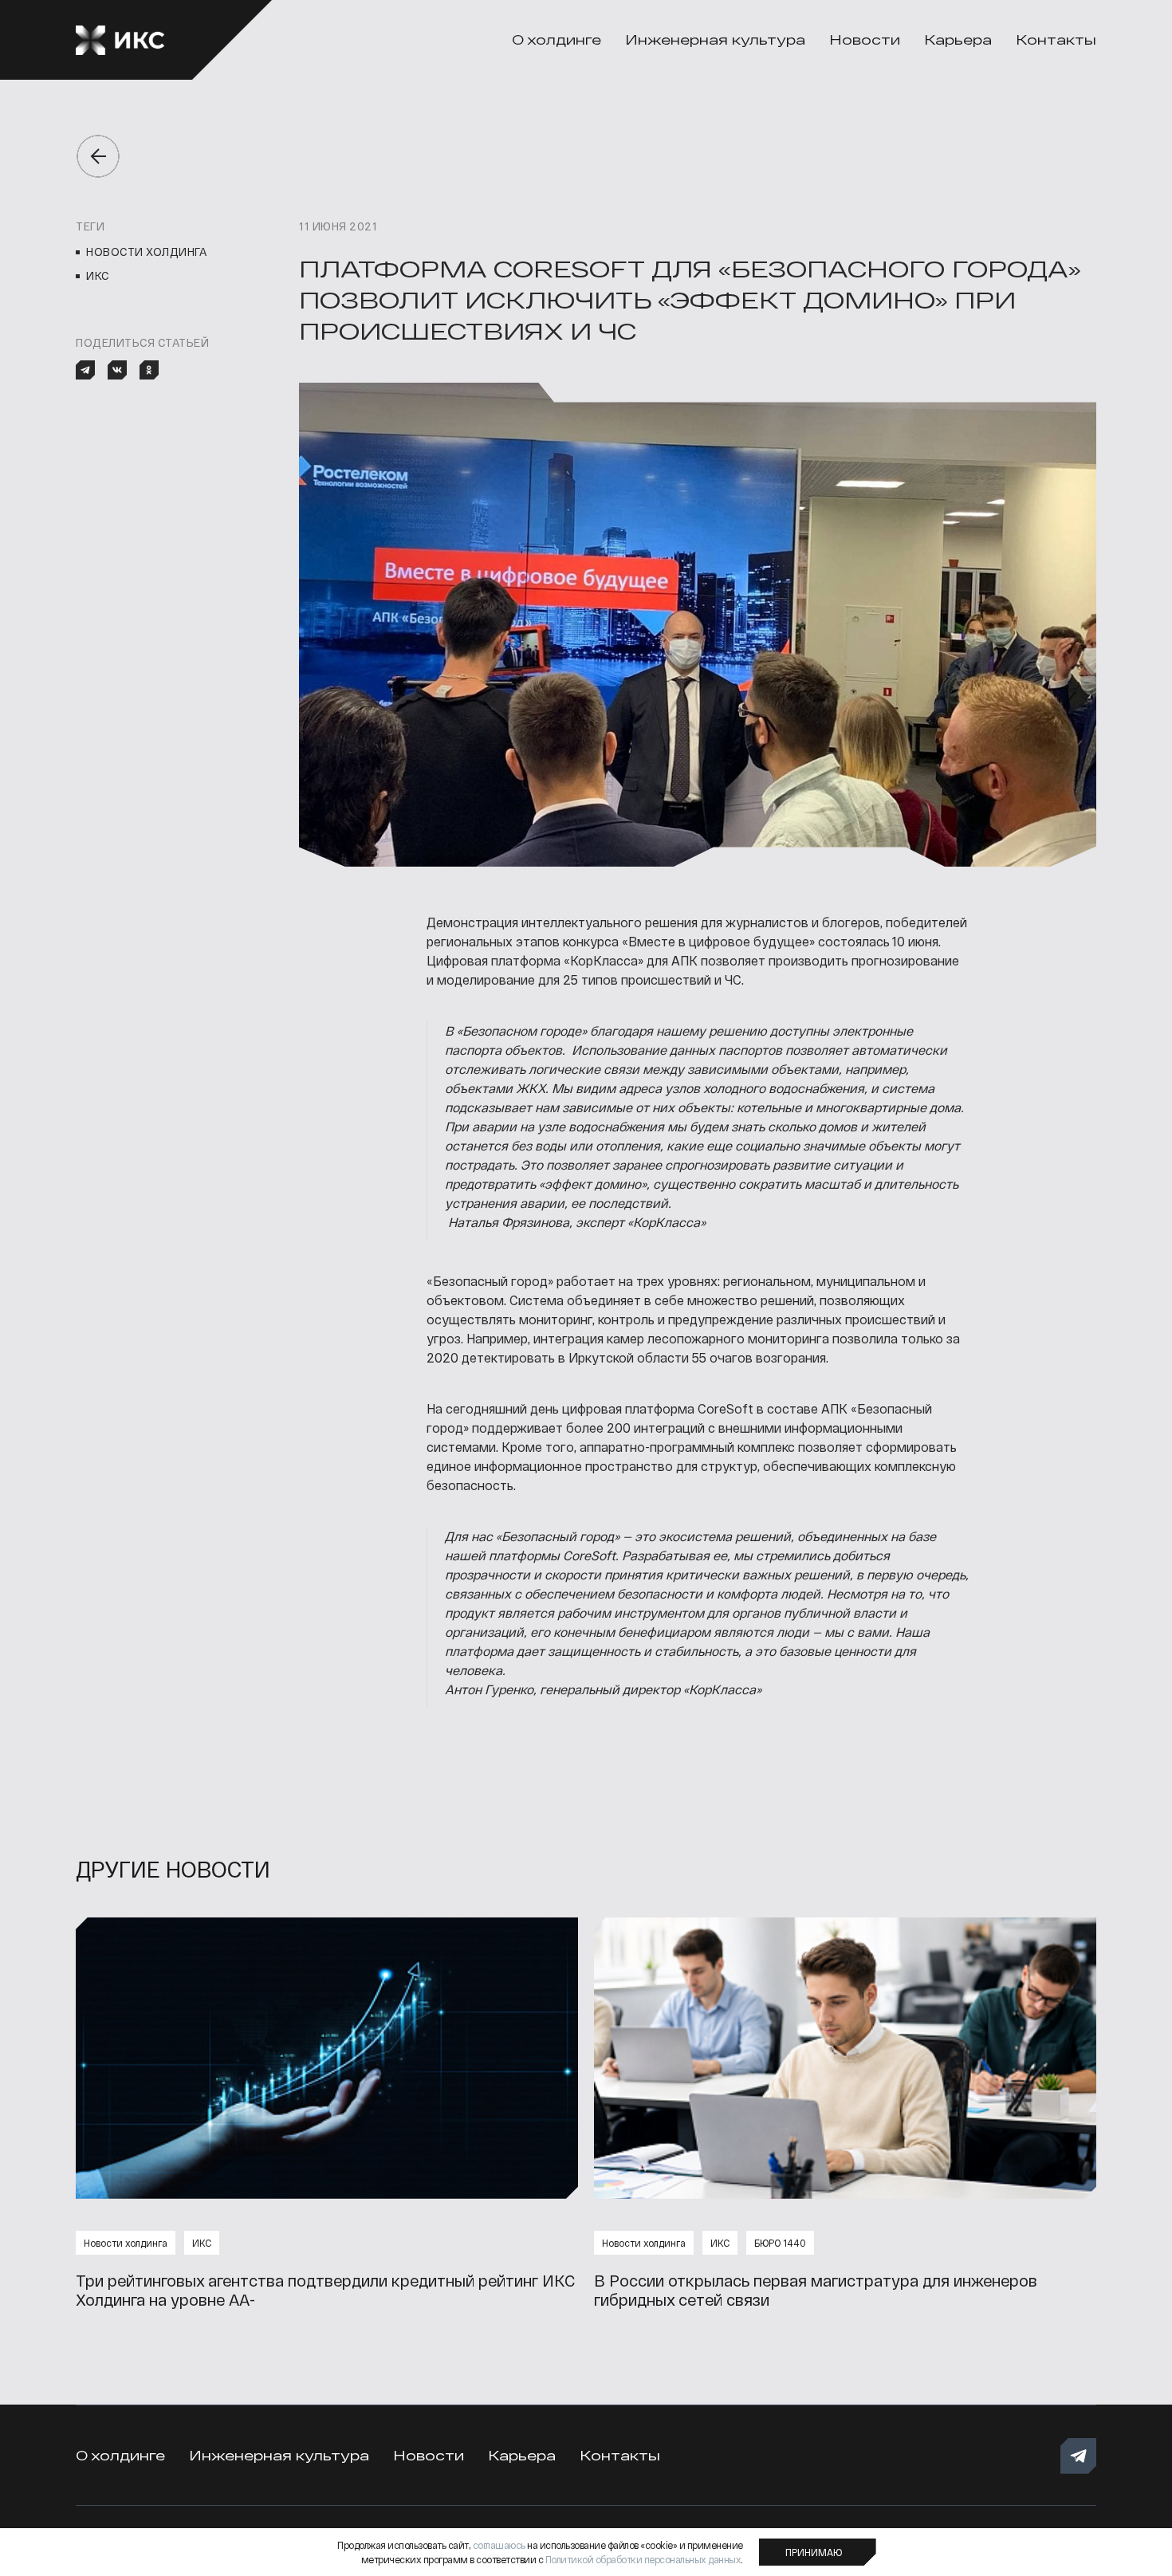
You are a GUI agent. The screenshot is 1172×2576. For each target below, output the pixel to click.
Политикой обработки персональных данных (643, 2559)
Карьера (958, 39)
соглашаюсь (499, 2545)
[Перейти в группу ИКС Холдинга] (1078, 2456)
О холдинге (557, 39)
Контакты (1056, 39)
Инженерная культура (715, 39)
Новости (865, 39)
